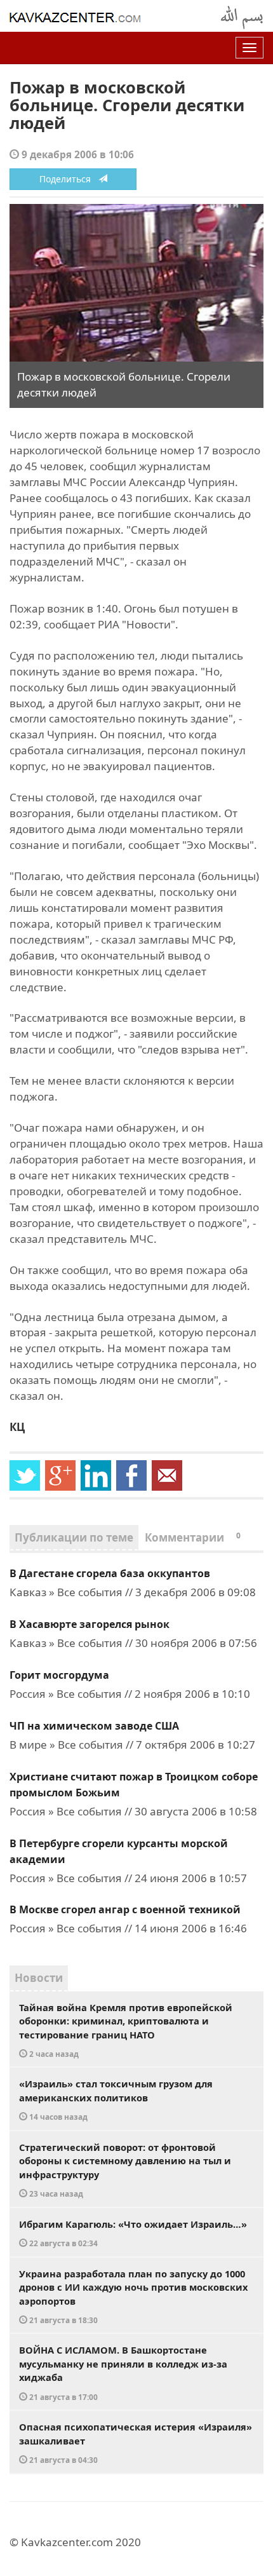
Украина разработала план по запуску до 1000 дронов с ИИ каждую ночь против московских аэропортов (133, 2296)
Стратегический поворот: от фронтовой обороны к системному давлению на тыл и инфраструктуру (125, 2170)
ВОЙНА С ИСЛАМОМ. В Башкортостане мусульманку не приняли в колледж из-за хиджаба (123, 2373)
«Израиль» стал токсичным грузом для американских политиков (116, 2099)
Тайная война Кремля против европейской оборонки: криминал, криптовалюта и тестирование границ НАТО (126, 2030)
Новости (39, 1978)
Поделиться (69, 179)
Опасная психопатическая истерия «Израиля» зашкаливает (136, 2443)
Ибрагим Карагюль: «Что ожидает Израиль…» (133, 2233)
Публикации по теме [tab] (74, 1537)
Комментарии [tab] (193, 1537)
